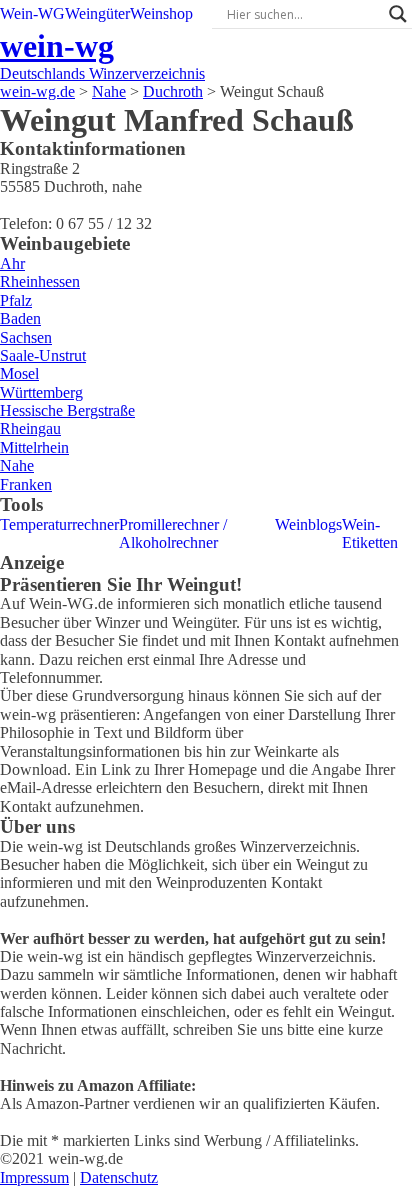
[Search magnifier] (398, 14)
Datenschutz (119, 1177)
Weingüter (97, 13)
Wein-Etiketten (370, 533)
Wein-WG (32, 13)
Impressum (34, 1177)
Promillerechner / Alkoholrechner (173, 533)
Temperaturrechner (59, 524)
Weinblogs (308, 524)
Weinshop (161, 13)
